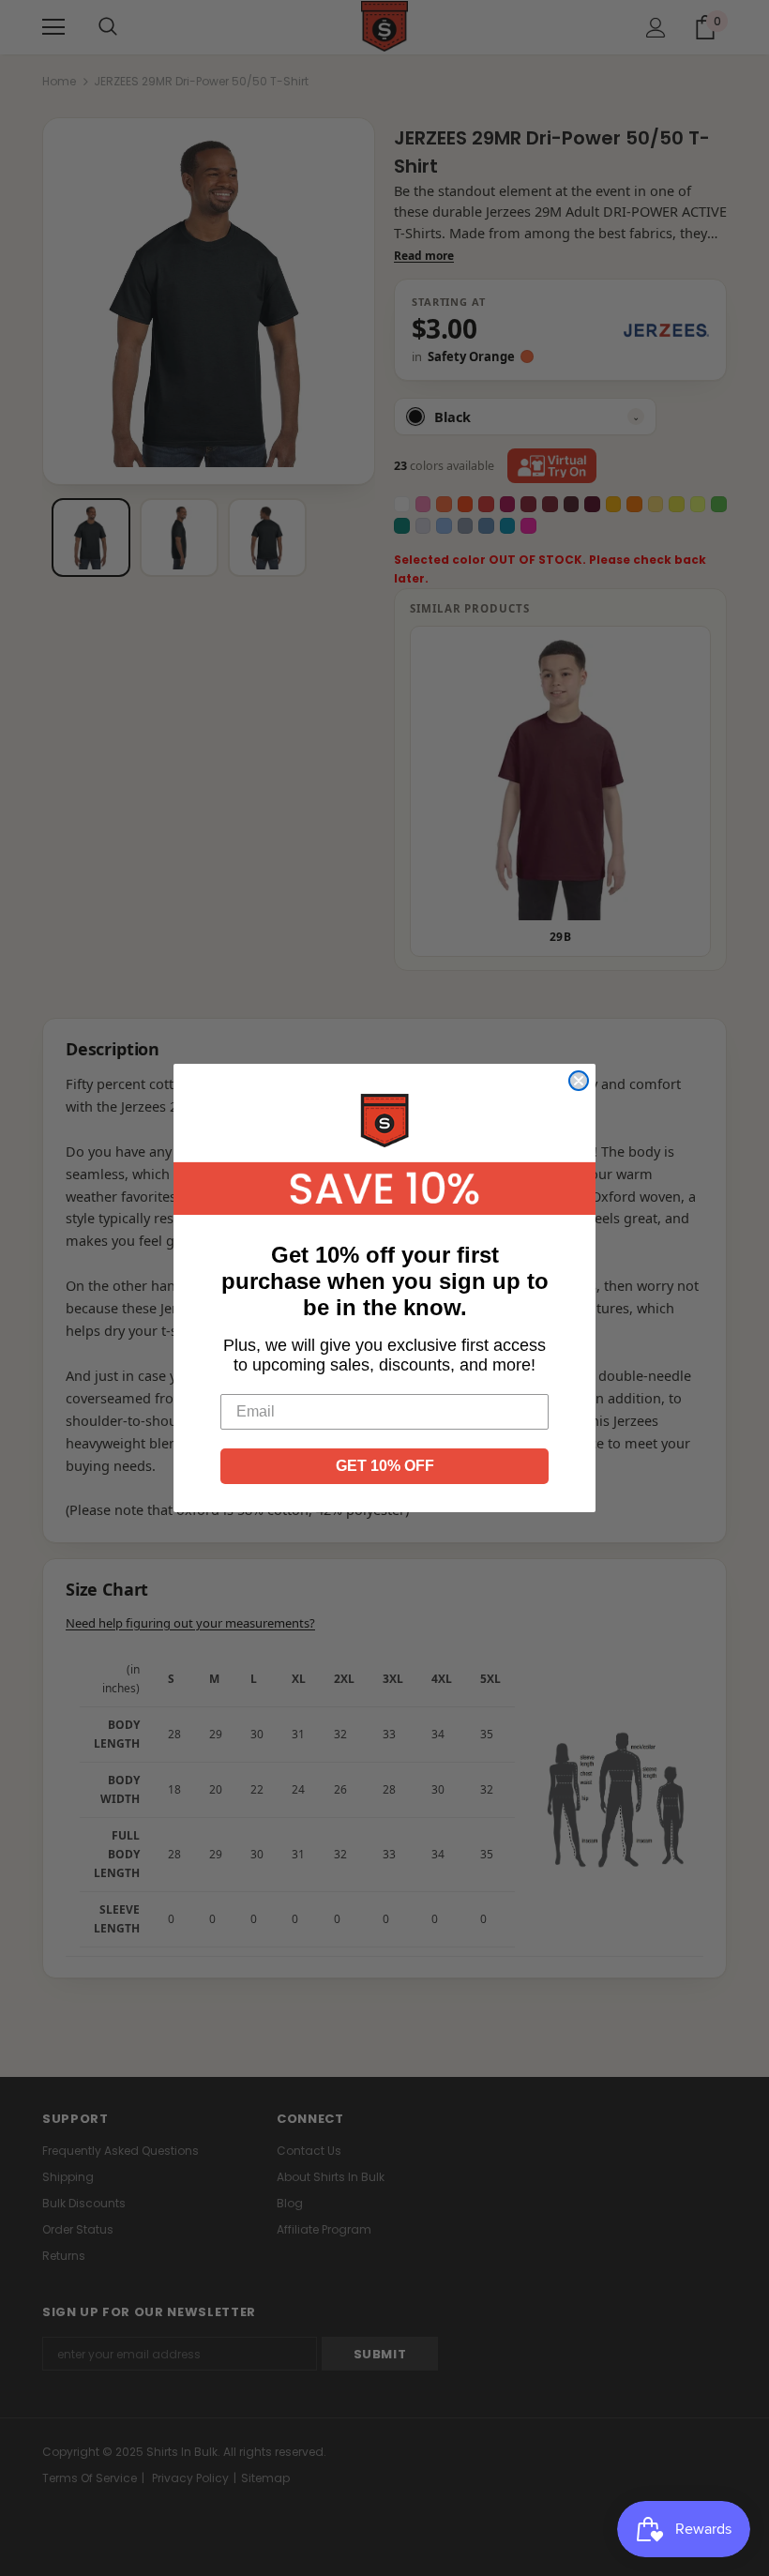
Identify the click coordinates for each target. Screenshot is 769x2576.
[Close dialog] (579, 1081)
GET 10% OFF (385, 1466)
